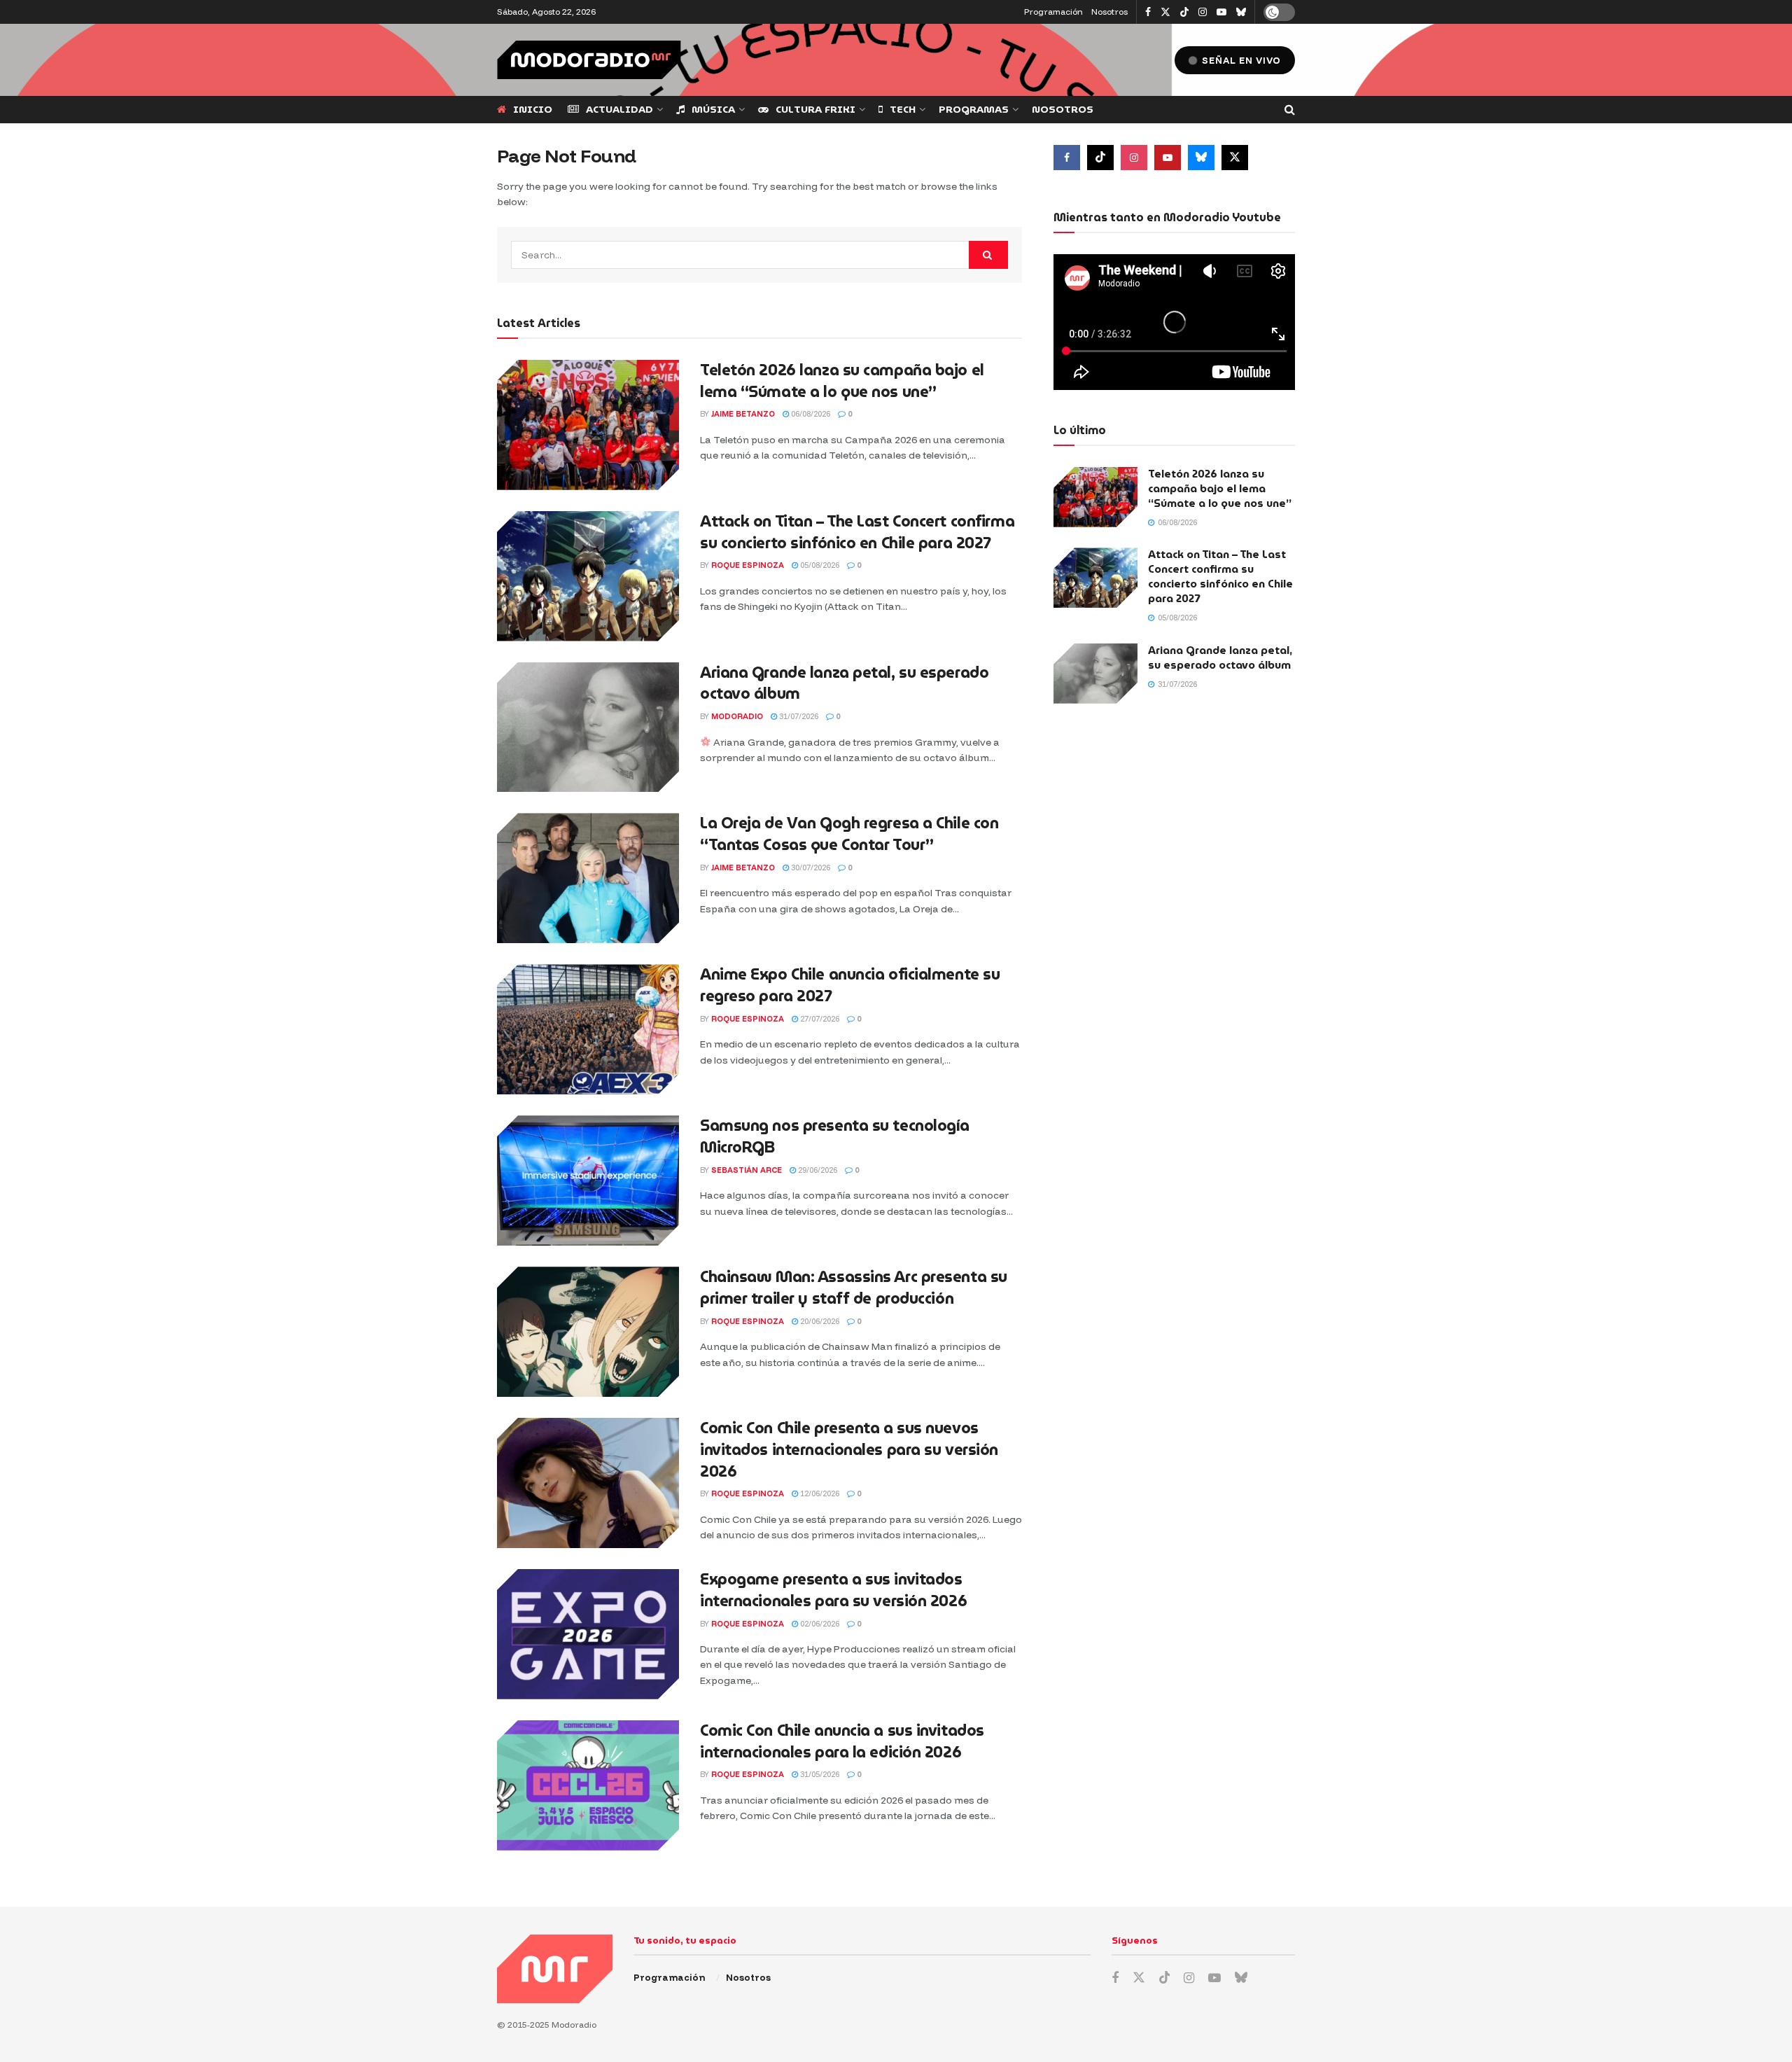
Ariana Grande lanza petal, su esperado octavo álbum (844, 683)
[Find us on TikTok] (1184, 13)
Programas (974, 109)
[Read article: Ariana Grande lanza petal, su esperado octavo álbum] (588, 727)
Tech (903, 109)
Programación (1053, 12)
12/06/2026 (819, 1493)
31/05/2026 (819, 1774)
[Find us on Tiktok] (1100, 158)
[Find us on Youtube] (1221, 12)
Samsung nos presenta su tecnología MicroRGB (835, 1136)
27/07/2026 (819, 1019)
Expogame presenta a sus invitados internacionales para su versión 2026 (833, 1590)
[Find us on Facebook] (1148, 12)
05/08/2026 (819, 565)
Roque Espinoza (748, 565)
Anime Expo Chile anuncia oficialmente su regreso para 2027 (850, 985)
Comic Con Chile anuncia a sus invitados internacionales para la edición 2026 (842, 1741)
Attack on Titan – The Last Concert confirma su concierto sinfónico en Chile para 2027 (857, 532)
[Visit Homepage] (589, 60)
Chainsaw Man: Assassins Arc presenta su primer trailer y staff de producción (854, 1288)
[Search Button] (1290, 110)
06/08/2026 (810, 414)
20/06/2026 (819, 1321)
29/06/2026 (817, 1170)
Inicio (533, 109)
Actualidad (619, 109)
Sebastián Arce (747, 1170)
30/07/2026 (810, 868)
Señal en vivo (1240, 60)
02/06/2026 (819, 1624)
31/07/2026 (798, 716)
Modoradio (737, 716)
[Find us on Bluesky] (1241, 13)
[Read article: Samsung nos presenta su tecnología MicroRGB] (588, 1180)
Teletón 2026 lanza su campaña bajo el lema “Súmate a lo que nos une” (842, 381)
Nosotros (1109, 12)
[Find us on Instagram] (1203, 12)
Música (713, 109)
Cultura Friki (815, 109)
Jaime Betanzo (743, 414)
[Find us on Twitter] (1165, 12)
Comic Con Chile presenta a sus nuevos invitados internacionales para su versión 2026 (849, 1450)
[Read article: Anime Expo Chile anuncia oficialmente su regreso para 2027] (588, 1029)
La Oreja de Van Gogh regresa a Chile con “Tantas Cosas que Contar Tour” (849, 834)
